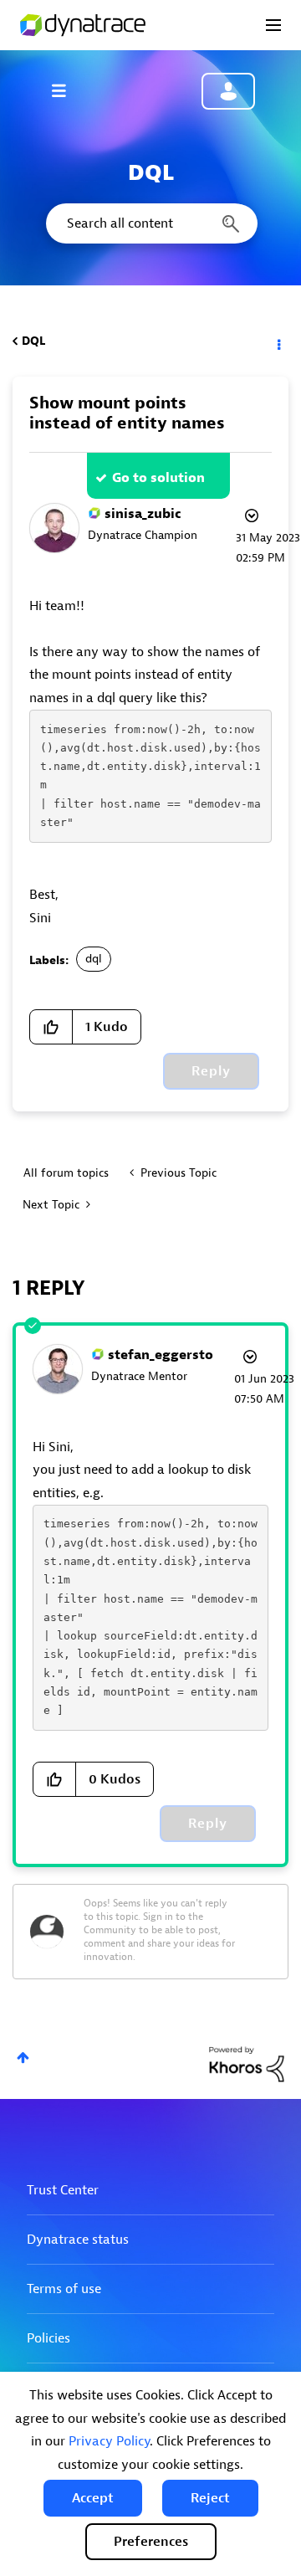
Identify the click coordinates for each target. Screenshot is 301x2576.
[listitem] (150, 1470)
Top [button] (23, 2058)
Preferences (151, 2542)
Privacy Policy (109, 2441)
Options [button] (278, 341)
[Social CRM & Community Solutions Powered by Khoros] (247, 2063)
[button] (93, 2498)
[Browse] (67, 90)
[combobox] (150, 223)
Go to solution (158, 478)
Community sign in (228, 91)
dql (94, 959)
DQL (33, 341)
